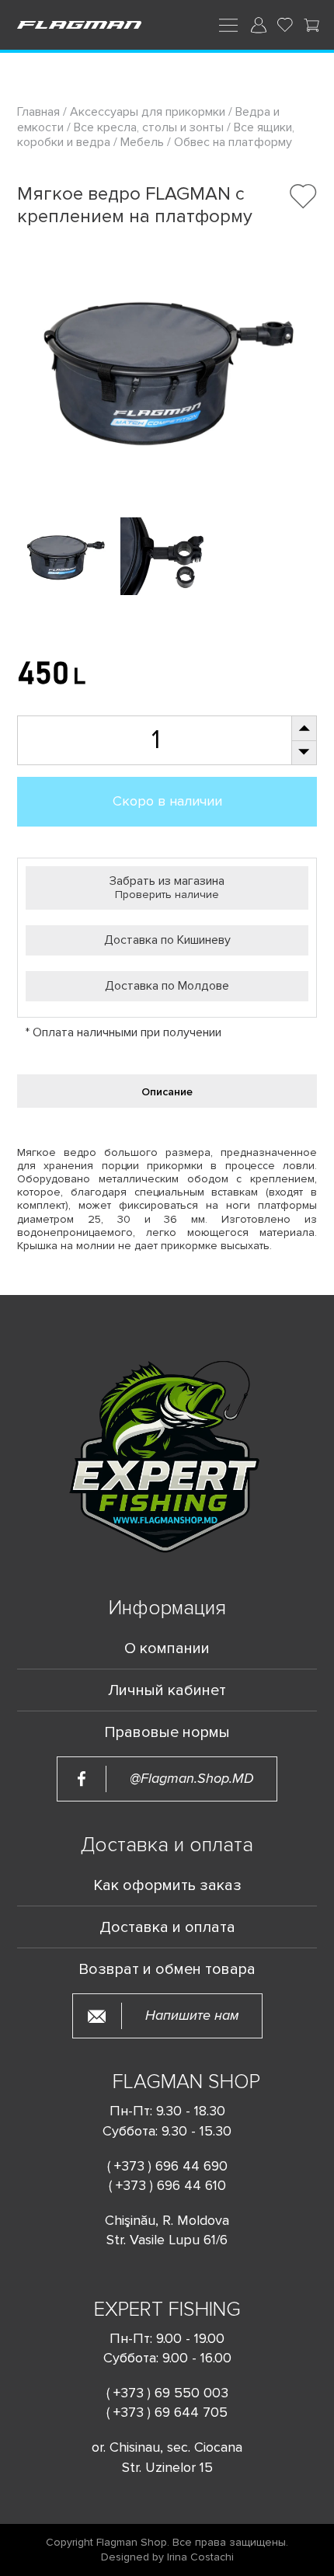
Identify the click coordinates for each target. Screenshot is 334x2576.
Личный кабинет (167, 1690)
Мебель (142, 142)
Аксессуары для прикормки (148, 112)
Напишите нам (192, 2016)
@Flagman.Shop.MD (192, 1779)
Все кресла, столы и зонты (149, 127)
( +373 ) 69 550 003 (167, 2393)
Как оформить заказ (167, 1885)
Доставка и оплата (167, 1927)
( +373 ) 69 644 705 (167, 2412)
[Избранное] (285, 25)
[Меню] (228, 24)
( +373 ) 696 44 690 (167, 2166)
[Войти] (259, 25)
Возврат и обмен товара (167, 1969)
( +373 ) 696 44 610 (167, 2185)
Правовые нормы (167, 1732)
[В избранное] (303, 196)
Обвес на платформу (233, 142)
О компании (167, 1648)
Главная (40, 112)
